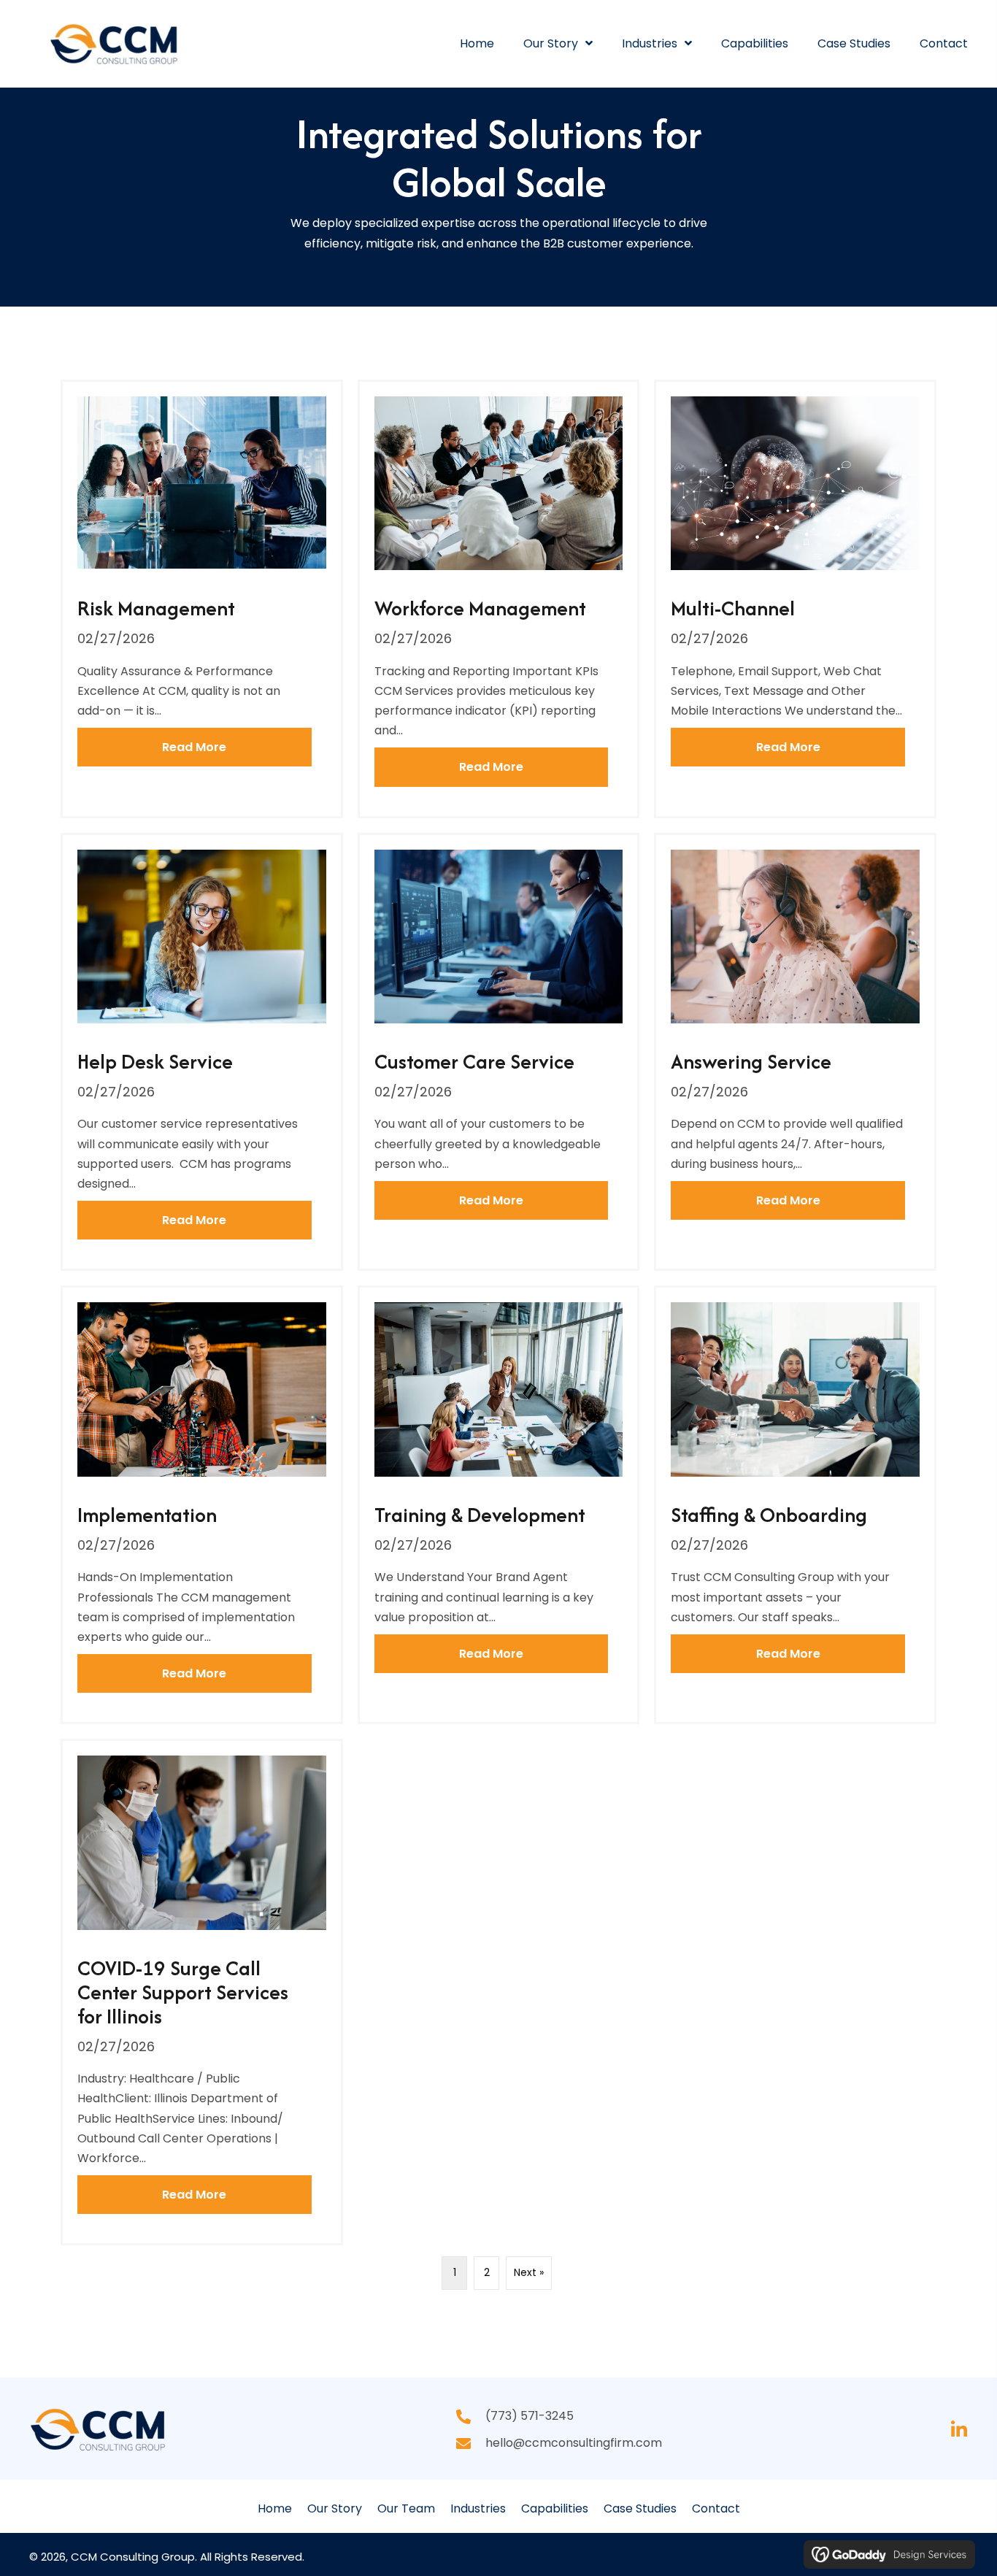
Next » (529, 2272)
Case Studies (640, 2508)
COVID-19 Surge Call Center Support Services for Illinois (183, 1992)
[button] (959, 2430)
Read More (236, 747)
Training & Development (480, 1515)
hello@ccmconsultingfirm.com (574, 2443)
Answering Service (751, 1061)
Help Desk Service (155, 1061)
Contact (716, 2508)
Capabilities (555, 2508)
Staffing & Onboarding (769, 1515)
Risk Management (156, 608)
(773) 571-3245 (530, 2416)
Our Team (406, 2508)
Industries (478, 2508)
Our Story (335, 2508)
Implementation (147, 1515)
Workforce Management (480, 608)
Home (275, 2508)
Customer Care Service (474, 1061)
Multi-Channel (733, 608)
